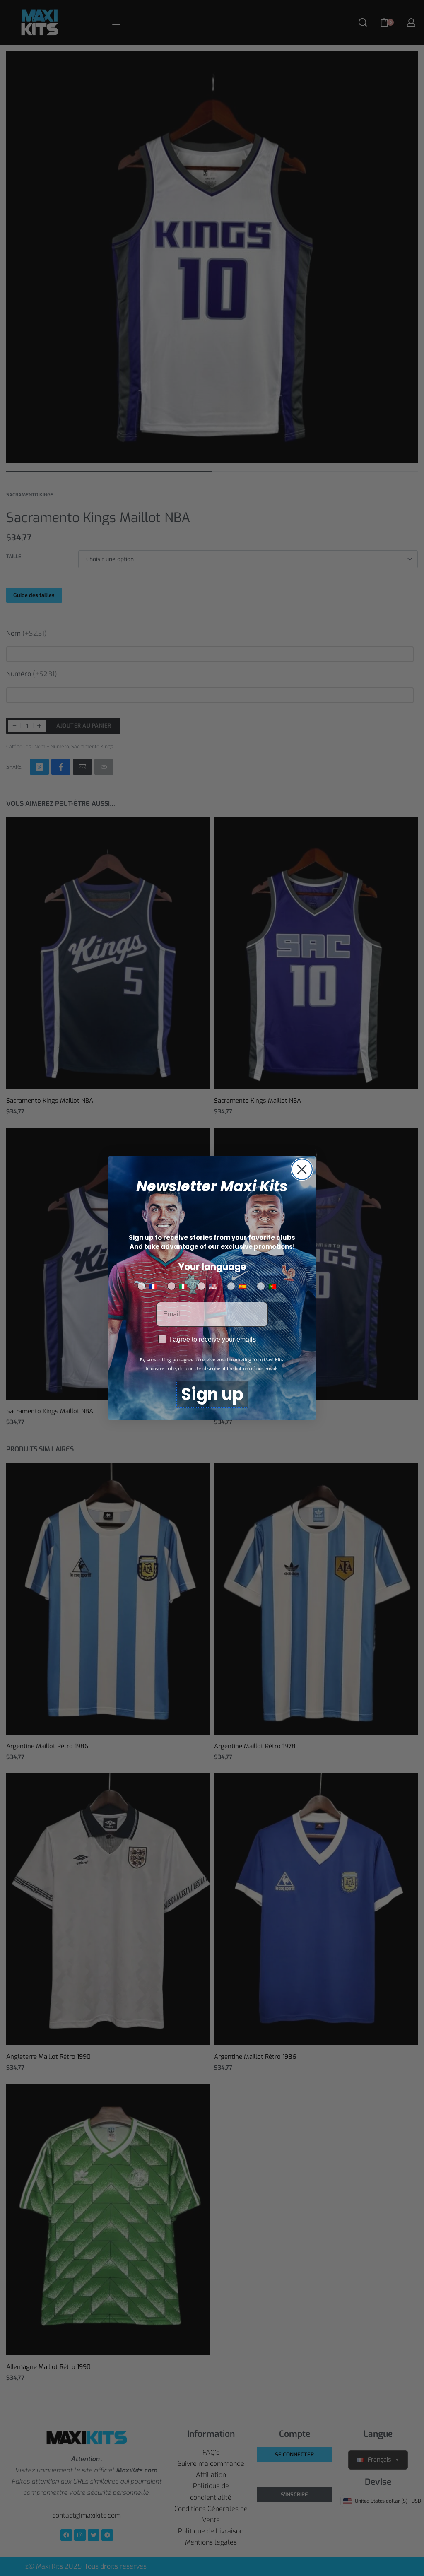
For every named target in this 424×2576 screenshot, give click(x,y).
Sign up (212, 1394)
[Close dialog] (302, 1169)
